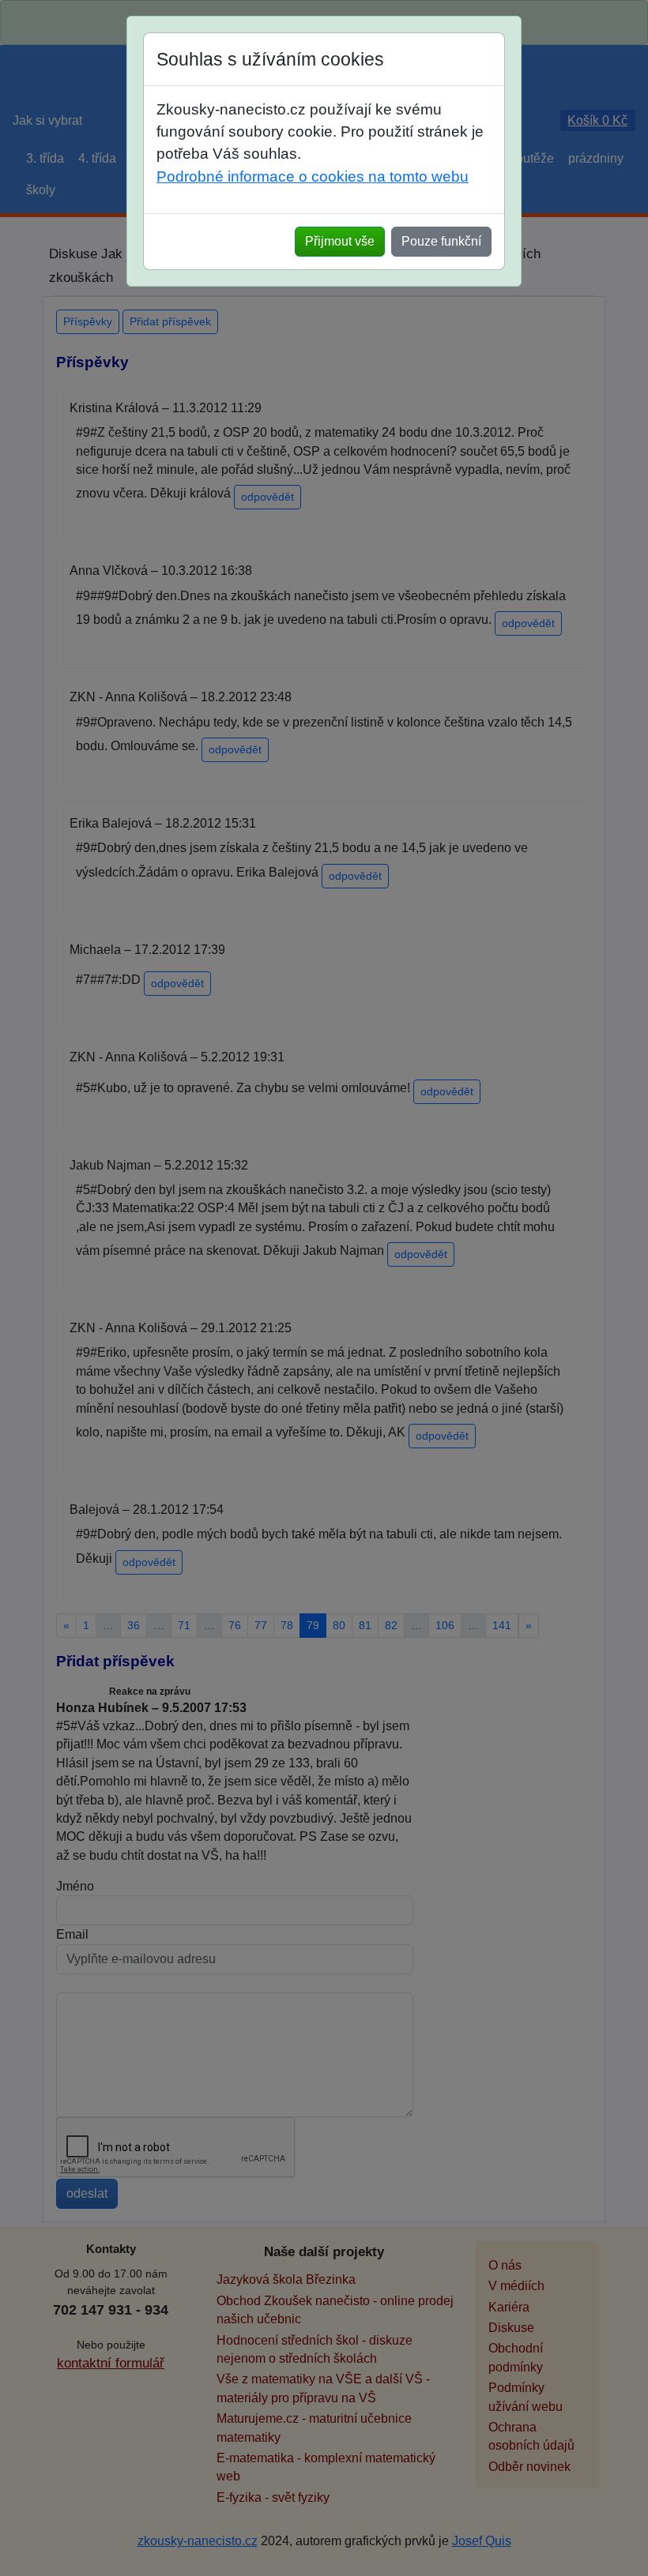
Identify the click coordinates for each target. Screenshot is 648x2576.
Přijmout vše (340, 241)
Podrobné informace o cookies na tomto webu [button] (313, 176)
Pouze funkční (441, 241)
